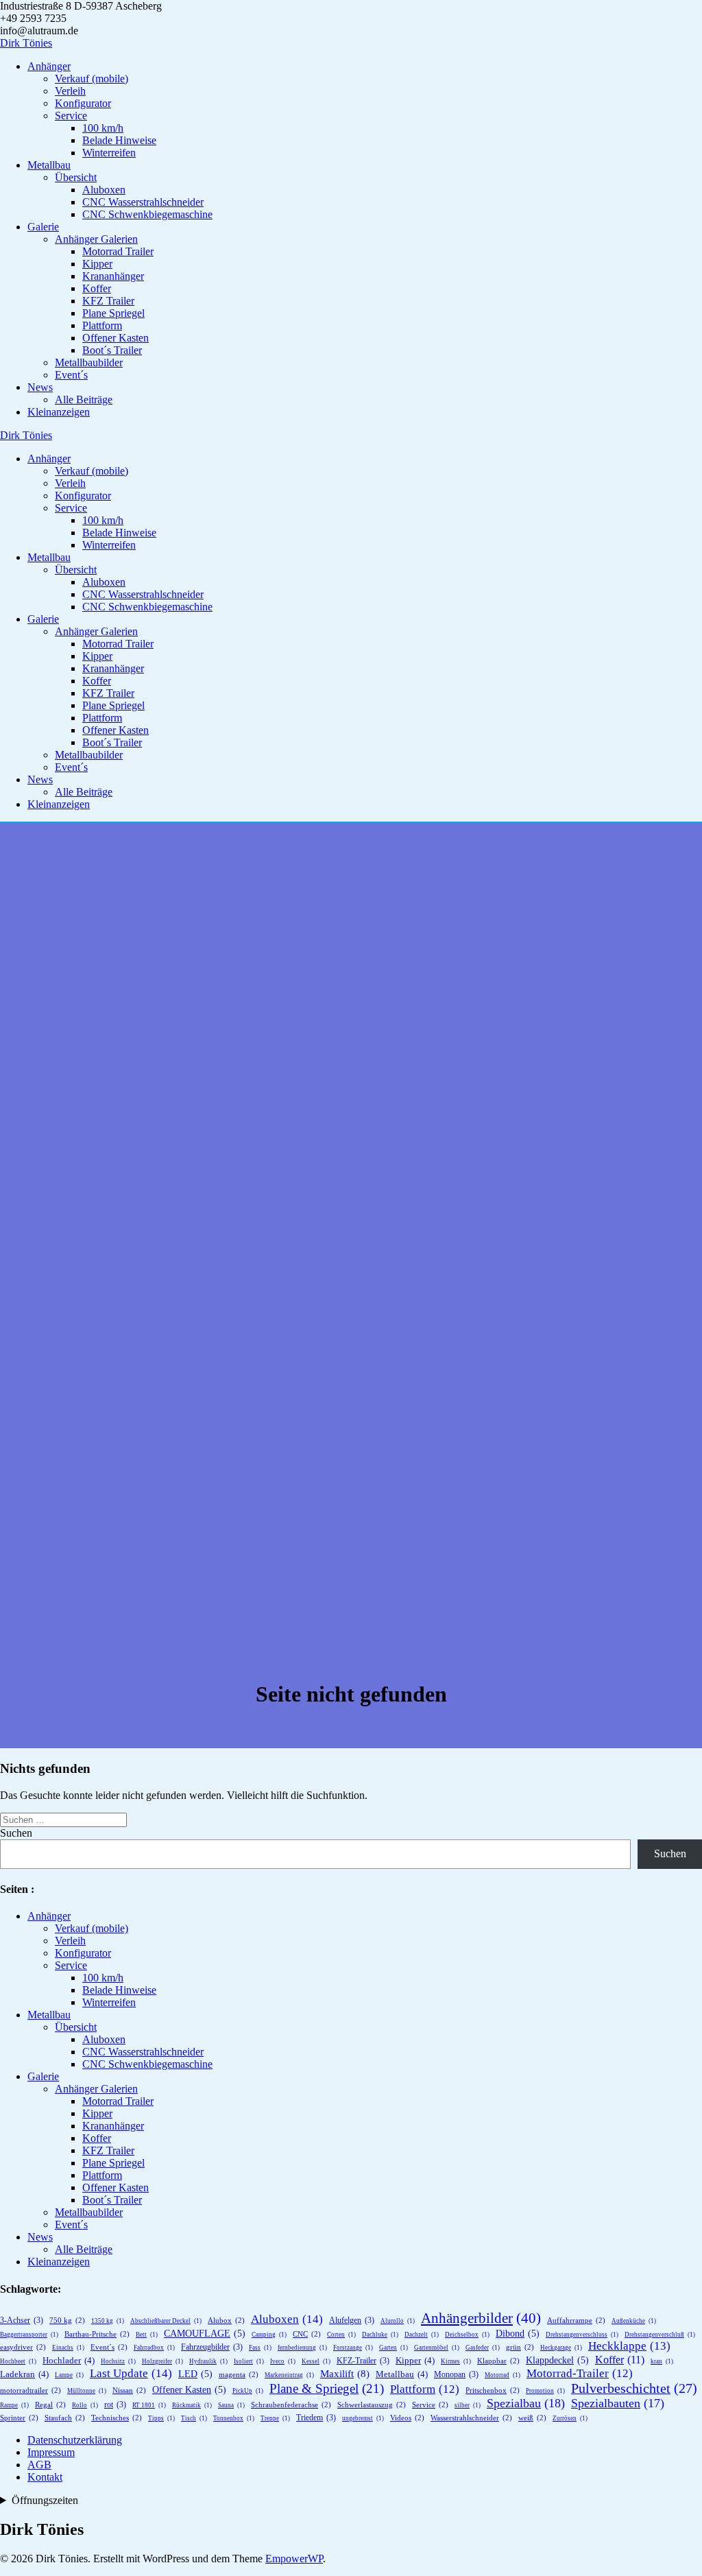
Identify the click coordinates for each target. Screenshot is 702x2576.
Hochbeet (18, 2361)
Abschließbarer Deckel (166, 2321)
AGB (39, 2465)
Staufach (65, 2418)
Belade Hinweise (119, 140)
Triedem (316, 2418)
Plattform (102, 325)
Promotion (545, 2391)
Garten (394, 2348)
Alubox (226, 2320)
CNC (307, 2334)
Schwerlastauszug (372, 2405)
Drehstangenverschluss (582, 2335)
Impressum (51, 2452)
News (40, 387)
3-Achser (22, 2320)
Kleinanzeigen (59, 412)
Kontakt (45, 2477)
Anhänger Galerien (96, 239)
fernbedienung (302, 2348)
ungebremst (363, 2418)
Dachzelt (422, 2335)
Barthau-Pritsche (97, 2334)
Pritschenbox (493, 2390)
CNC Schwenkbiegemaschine (147, 214)
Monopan (456, 2374)
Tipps (161, 2418)
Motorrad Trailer (118, 251)
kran (662, 2361)
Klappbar (498, 2361)
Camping (269, 2335)
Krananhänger (113, 276)
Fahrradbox (154, 2348)
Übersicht (76, 177)
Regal (50, 2405)
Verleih (70, 91)
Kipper (97, 264)
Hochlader (69, 2360)
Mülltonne (87, 2391)
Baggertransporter (29, 2335)
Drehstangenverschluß (660, 2335)
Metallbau (49, 165)
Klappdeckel (557, 2360)
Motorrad (503, 2375)
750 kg (67, 2320)
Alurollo (398, 2321)
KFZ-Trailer (363, 2361)
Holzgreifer (162, 2361)
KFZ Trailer (108, 301)
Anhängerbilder (481, 2318)
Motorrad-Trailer (580, 2373)
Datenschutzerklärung (75, 2440)
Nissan (129, 2390)
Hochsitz (118, 2361)
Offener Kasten (116, 338)
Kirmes (456, 2361)
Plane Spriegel (113, 313)
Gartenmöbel (437, 2348)
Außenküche (634, 2321)
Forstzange (353, 2348)
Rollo (85, 2405)
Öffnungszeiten (45, 2500)
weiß (532, 2418)
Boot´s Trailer (112, 350)
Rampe (14, 2405)
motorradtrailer (31, 2390)
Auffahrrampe (576, 2320)
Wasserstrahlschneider (471, 2418)
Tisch (194, 2418)
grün (520, 2347)
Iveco (283, 2361)
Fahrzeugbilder (212, 2347)
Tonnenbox (234, 2418)
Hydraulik (208, 2361)
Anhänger (49, 66)
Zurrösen (570, 2418)
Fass (260, 2348)
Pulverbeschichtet (634, 2388)
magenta (239, 2374)
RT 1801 (149, 2405)
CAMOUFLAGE (205, 2334)
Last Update (131, 2373)
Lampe (69, 2375)
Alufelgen (352, 2320)
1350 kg (108, 2321)
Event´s (71, 375)
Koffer (97, 288)
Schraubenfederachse (291, 2405)
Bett (147, 2335)
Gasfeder (483, 2348)
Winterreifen (109, 153)
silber (468, 2405)
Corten (341, 2335)
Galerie (43, 227)
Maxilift (345, 2373)
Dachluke (380, 2335)
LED (195, 2374)
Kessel (316, 2361)
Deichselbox (467, 2335)
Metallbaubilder (89, 362)
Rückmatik (192, 2405)
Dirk (26, 43)
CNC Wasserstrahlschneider (143, 202)
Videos (407, 2418)
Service (71, 116)
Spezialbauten (618, 2403)
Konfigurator (83, 103)
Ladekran (24, 2374)
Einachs (68, 2348)
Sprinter (19, 2418)
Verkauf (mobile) (92, 79)
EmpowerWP (294, 2559)
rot (115, 2405)
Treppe (275, 2418)
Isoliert (249, 2361)
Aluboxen (104, 190)
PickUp (248, 2391)
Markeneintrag (289, 2375)
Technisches (117, 2418)
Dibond (518, 2334)
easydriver (23, 2347)
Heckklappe (629, 2346)
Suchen (16, 1833)
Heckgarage (561, 2348)
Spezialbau (526, 2403)
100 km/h (103, 128)
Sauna (231, 2405)
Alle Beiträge (84, 399)
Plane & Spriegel (327, 2388)
